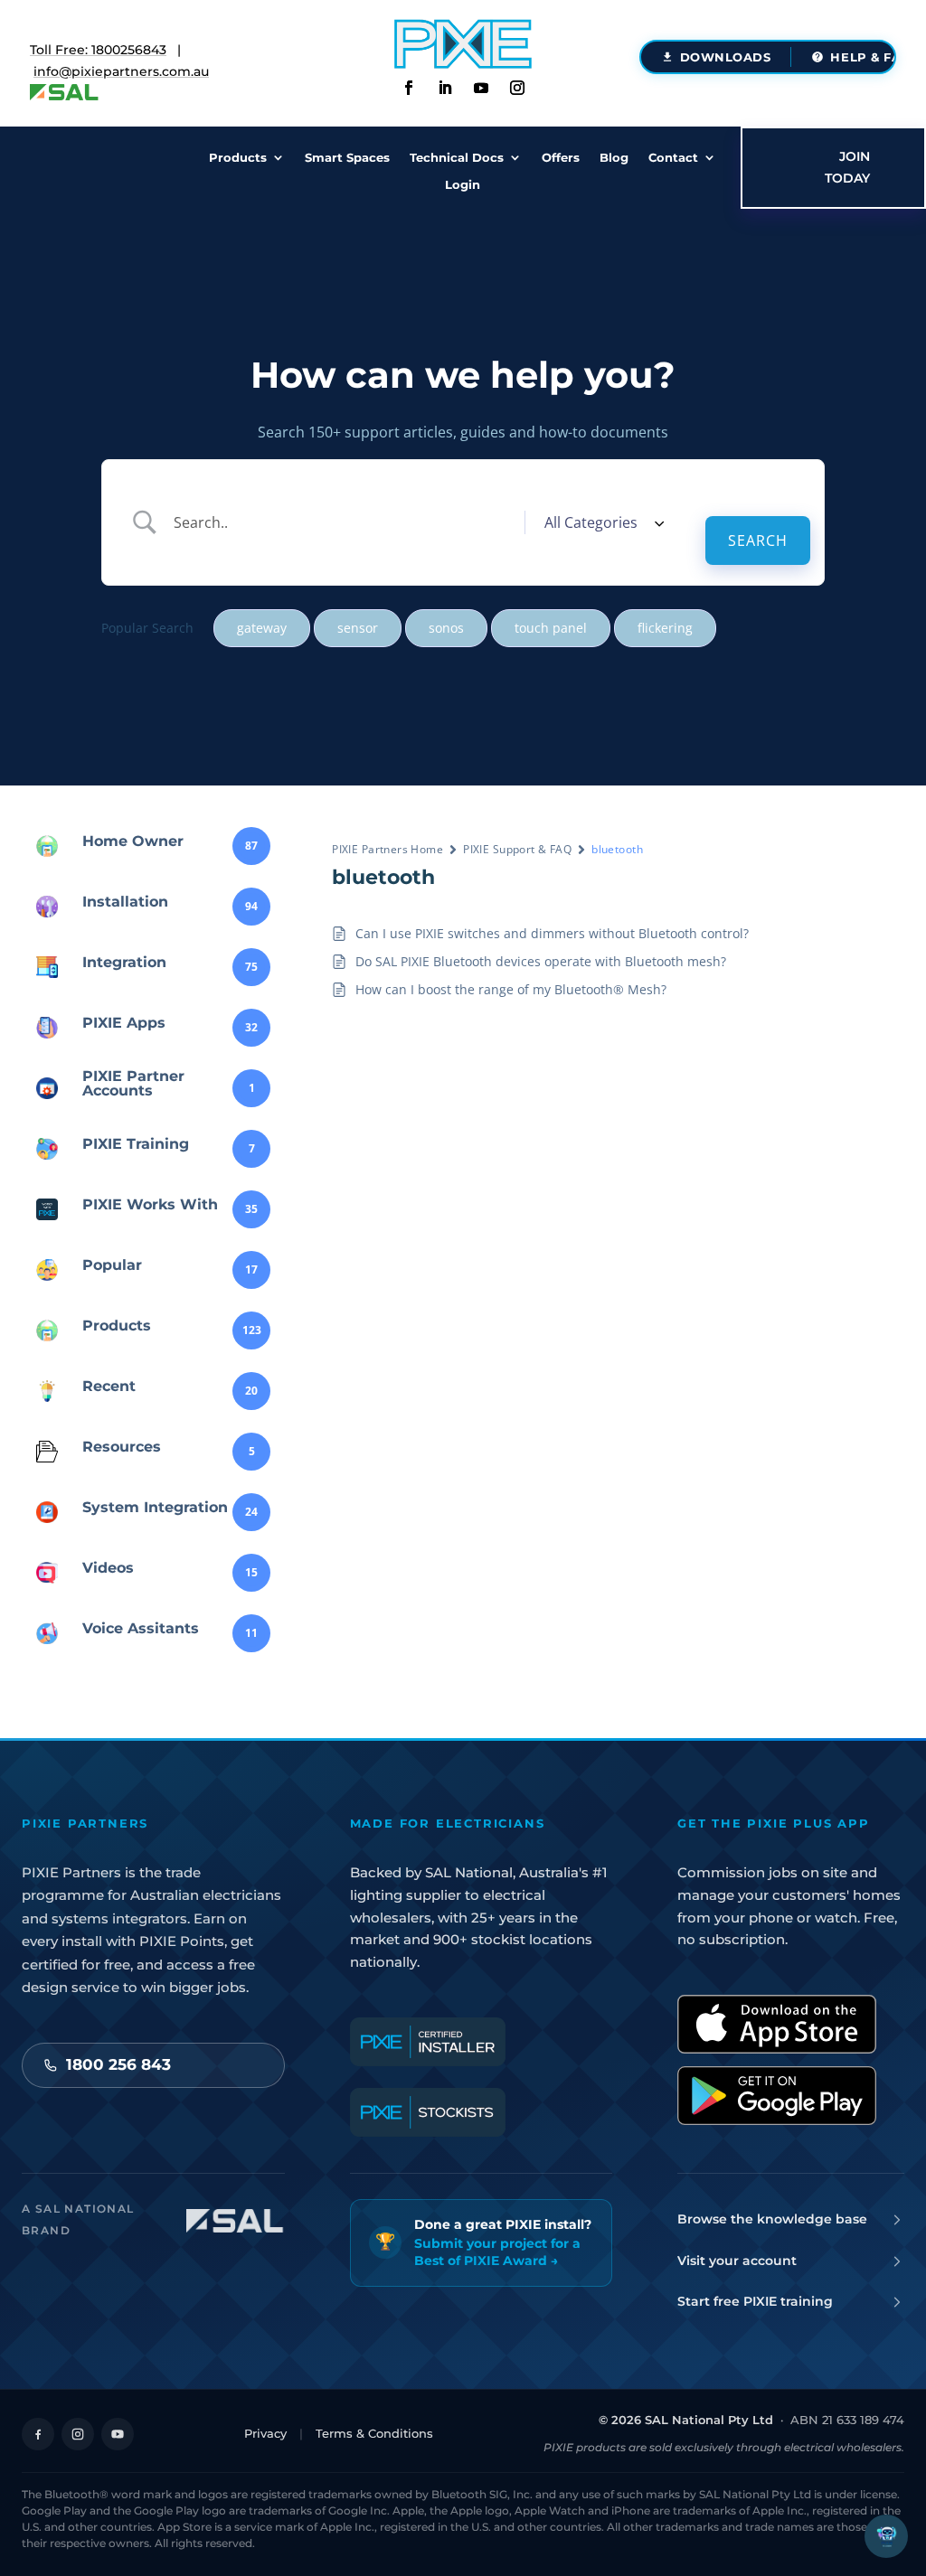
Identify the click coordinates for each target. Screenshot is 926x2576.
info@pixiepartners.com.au (121, 71)
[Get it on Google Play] (777, 2096)
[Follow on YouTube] (118, 2434)
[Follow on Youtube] (481, 88)
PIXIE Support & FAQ (517, 849)
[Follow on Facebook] (409, 88)
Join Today (847, 167)
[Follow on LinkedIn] (445, 88)
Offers (561, 158)
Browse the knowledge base (772, 2219)
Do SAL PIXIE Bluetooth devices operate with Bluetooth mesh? (541, 961)
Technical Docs (457, 158)
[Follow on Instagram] (517, 88)
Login (463, 185)
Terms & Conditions (374, 2433)
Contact (673, 158)
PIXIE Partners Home (387, 849)
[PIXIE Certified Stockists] (428, 2112)
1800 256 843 (118, 2064)
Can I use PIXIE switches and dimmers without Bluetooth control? (552, 933)
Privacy (265, 2433)
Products (238, 158)
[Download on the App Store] (777, 2024)
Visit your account (737, 2261)
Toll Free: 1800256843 (98, 50)
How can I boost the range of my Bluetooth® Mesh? (511, 989)
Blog (614, 158)
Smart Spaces (347, 158)
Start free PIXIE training (755, 2301)
